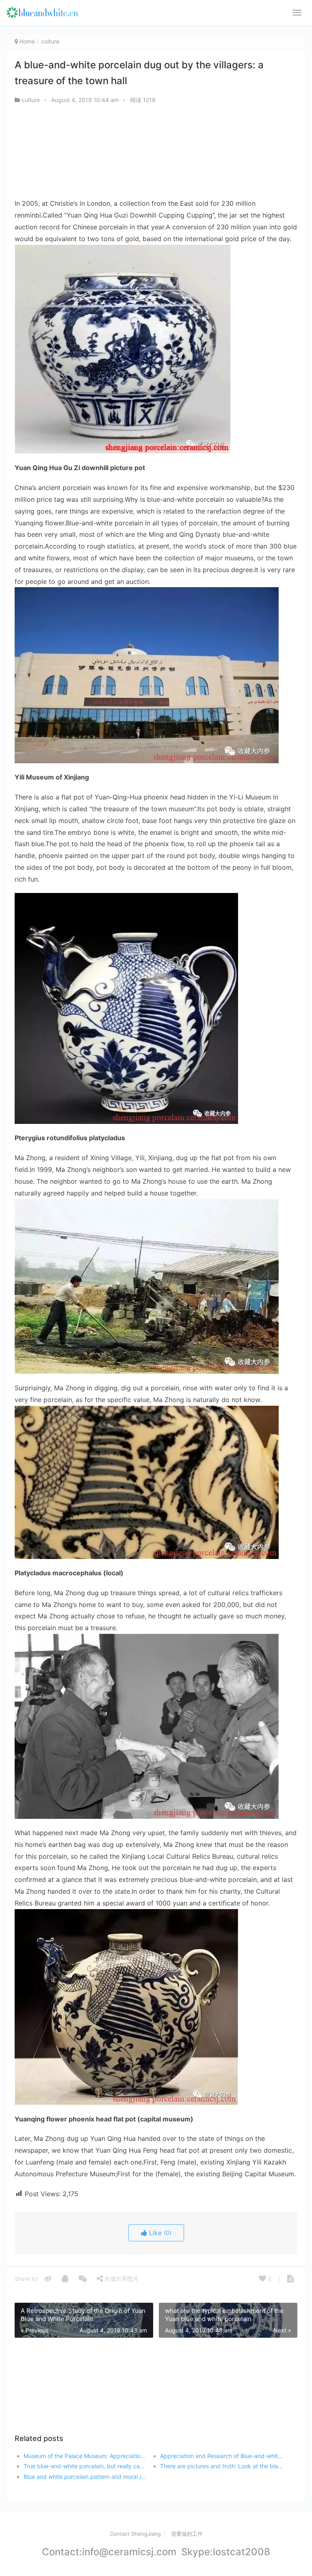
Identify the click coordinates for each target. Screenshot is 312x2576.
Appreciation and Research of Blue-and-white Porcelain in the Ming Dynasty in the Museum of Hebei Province (222, 2456)
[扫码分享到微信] (83, 2279)
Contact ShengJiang (135, 2534)
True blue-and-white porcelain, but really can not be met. (85, 2466)
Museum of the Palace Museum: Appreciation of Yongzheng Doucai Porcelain (85, 2456)
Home (27, 41)
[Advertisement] (156, 153)
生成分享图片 (121, 2279)
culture (50, 41)
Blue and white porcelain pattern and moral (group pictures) (85, 2477)
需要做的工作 (187, 2534)
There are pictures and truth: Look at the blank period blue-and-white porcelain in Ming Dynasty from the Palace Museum (222, 2466)
